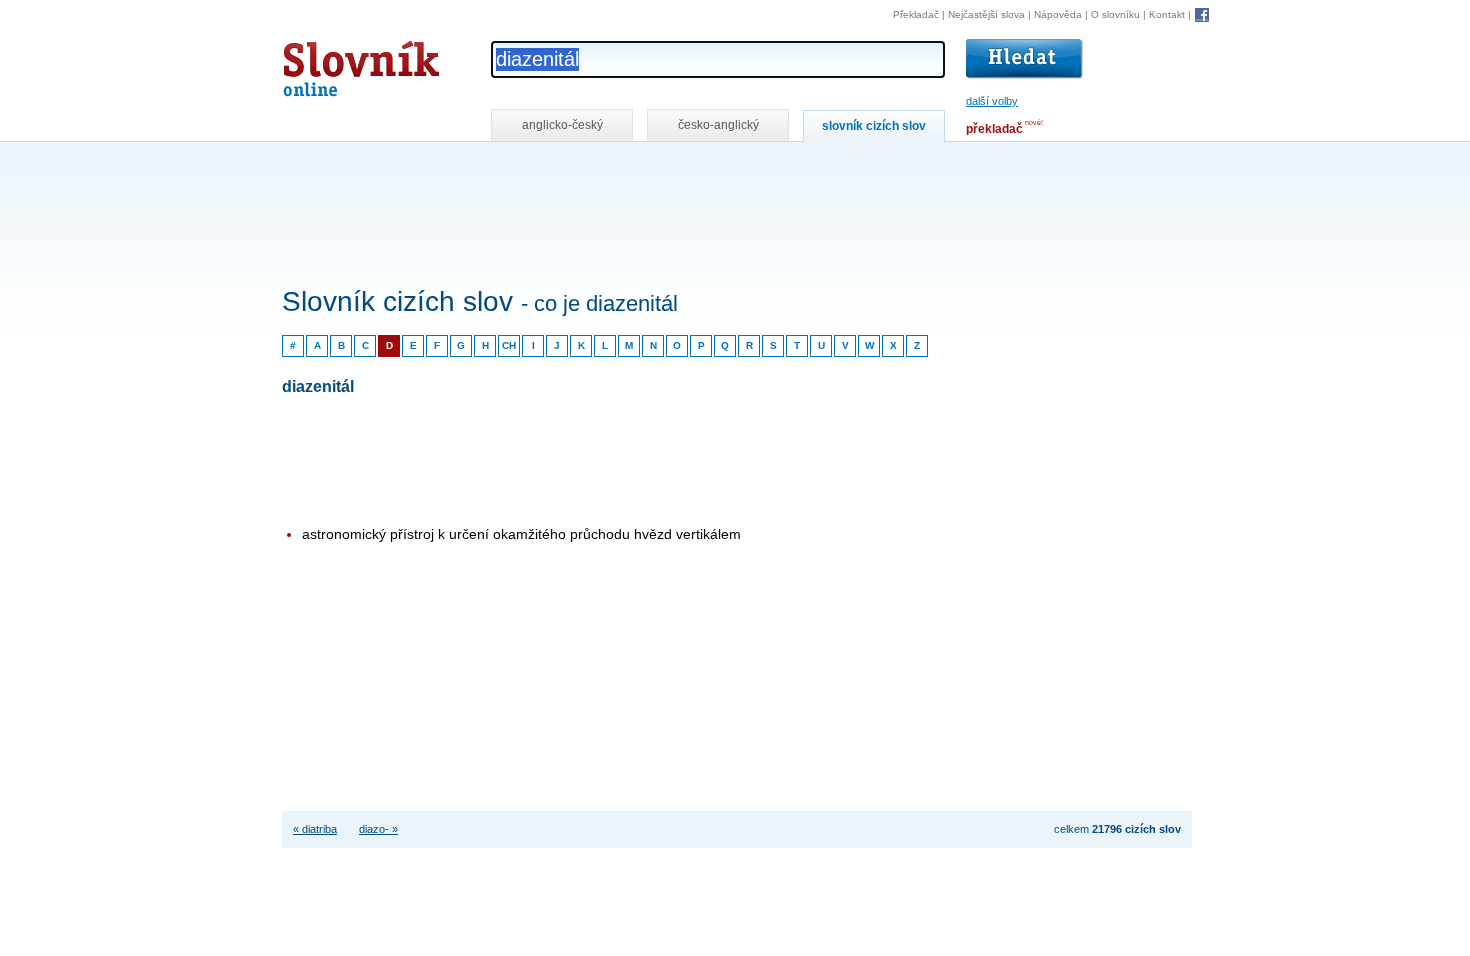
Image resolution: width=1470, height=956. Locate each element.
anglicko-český (562, 125)
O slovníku (1115, 14)
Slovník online (325, 63)
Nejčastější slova (986, 14)
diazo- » (378, 829)
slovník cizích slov (874, 126)
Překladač (916, 14)
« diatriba (315, 829)
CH (509, 345)
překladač (994, 129)
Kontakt (1167, 14)
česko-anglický (718, 125)
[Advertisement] (646, 168)
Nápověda (1058, 14)
